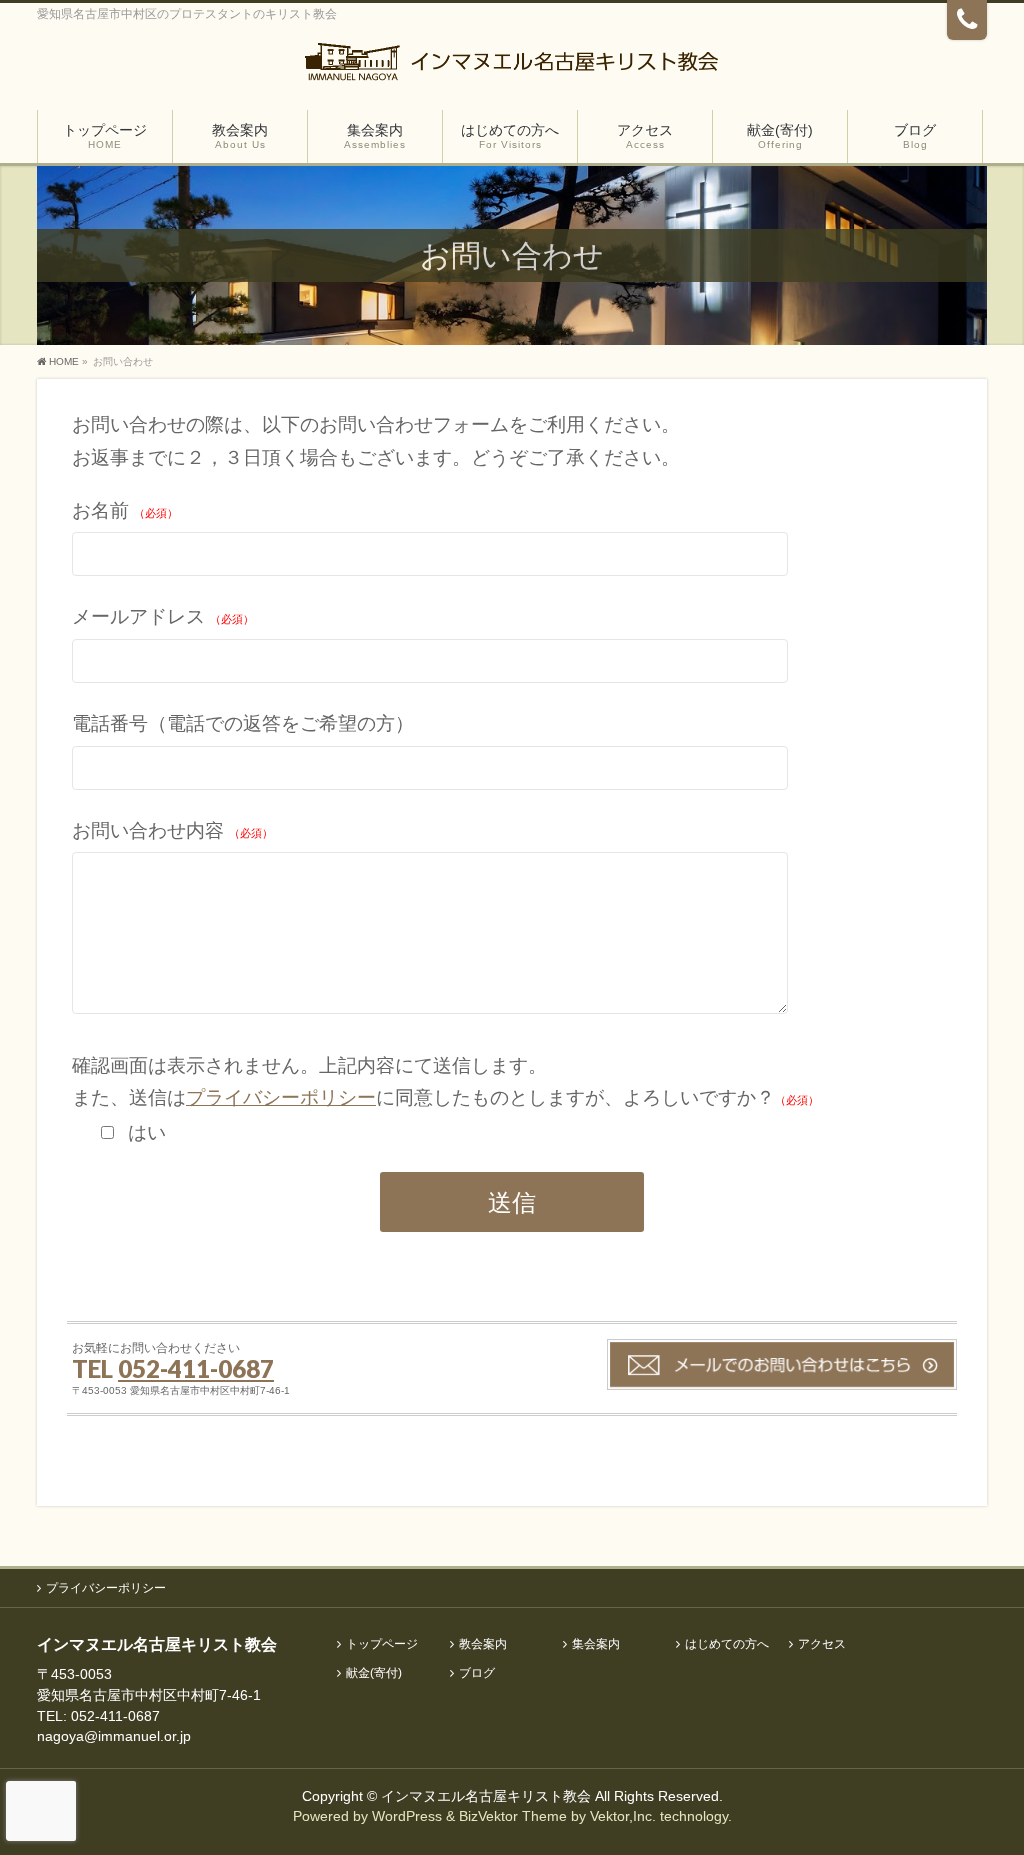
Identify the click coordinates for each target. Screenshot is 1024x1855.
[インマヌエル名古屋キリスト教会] (512, 67)
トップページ (382, 1644)
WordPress (407, 1816)
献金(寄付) (374, 1673)
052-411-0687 (196, 1368)
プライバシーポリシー (281, 1097)
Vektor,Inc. (623, 1816)
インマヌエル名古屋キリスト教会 (488, 1796)
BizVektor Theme (513, 1816)
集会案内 (596, 1644)
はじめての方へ (727, 1644)
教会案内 (483, 1644)
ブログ (477, 1673)
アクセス (822, 1644)
